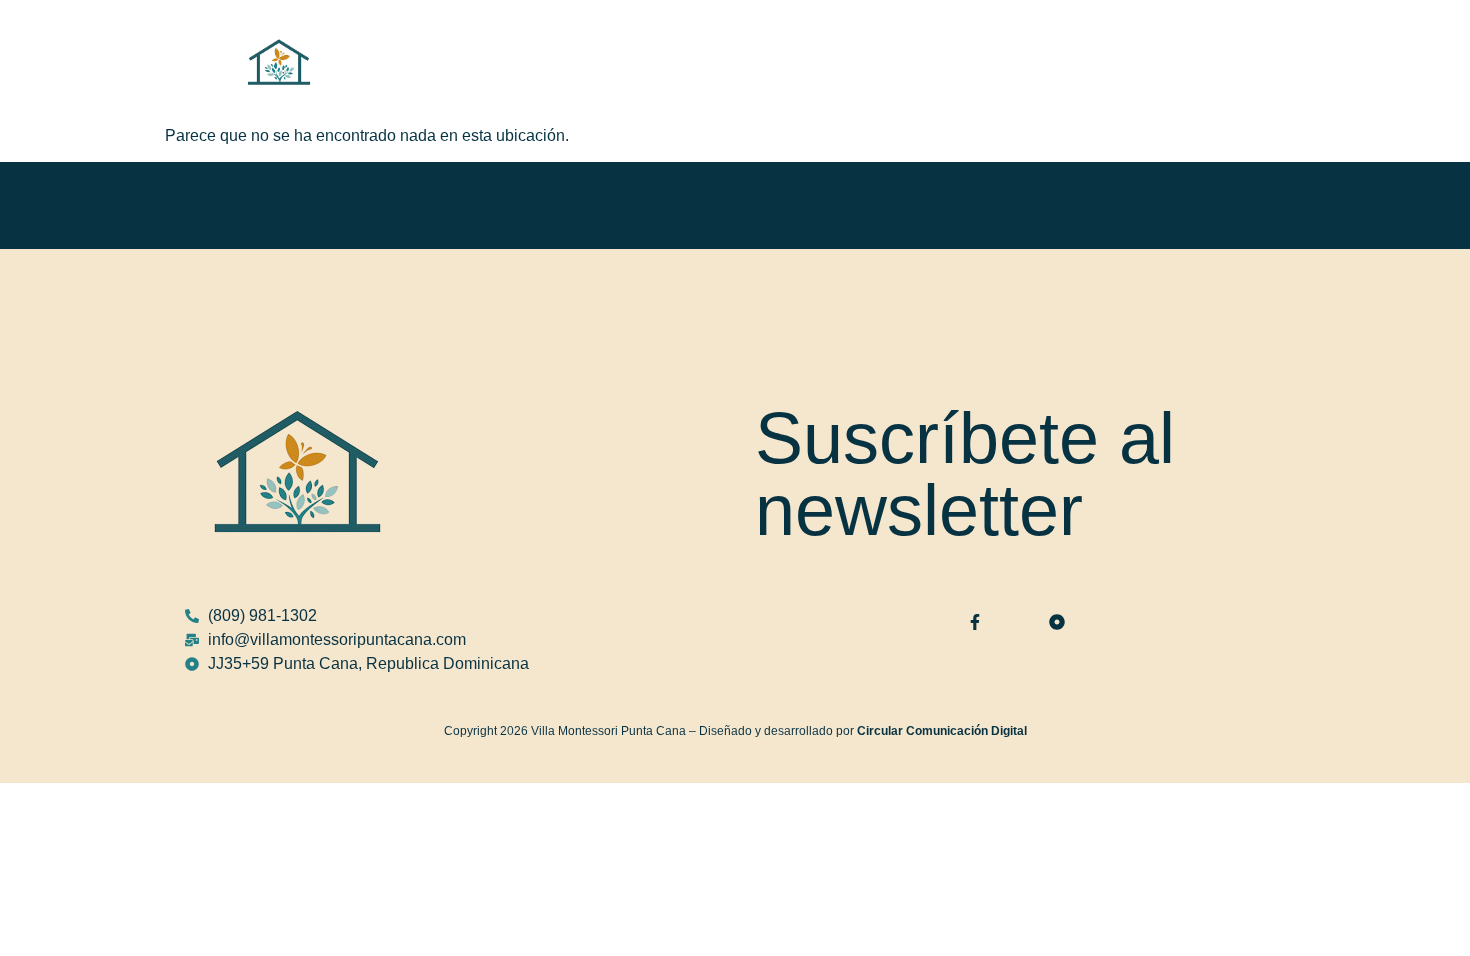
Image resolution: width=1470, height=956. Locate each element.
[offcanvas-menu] (1275, 62)
